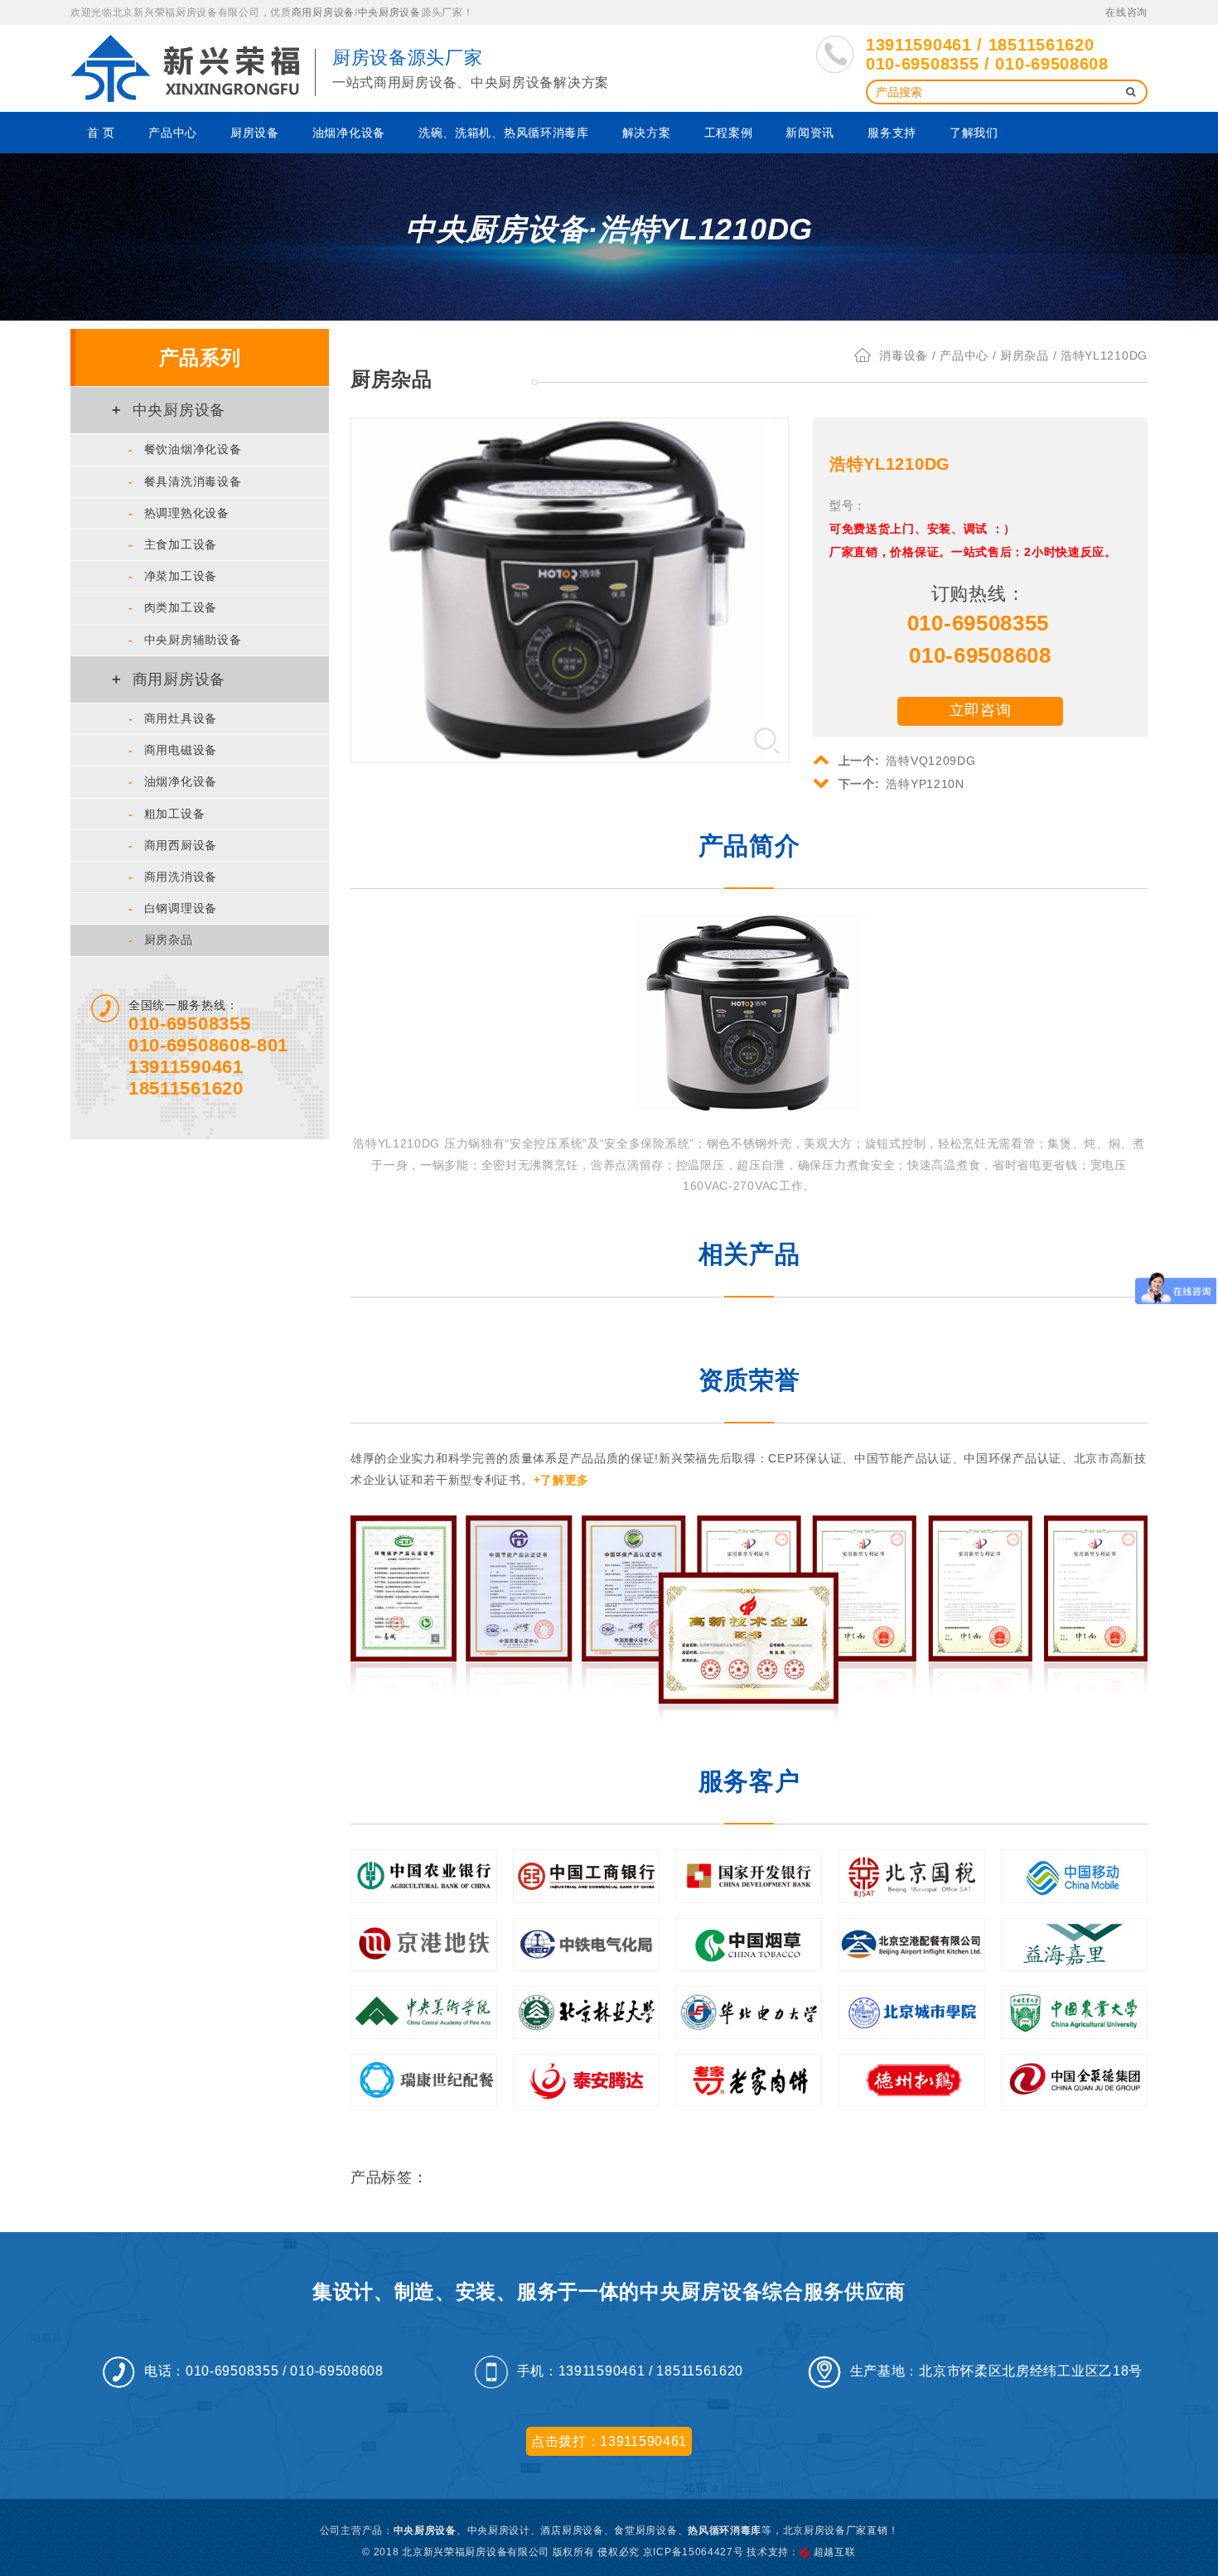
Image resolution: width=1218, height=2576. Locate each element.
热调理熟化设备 (179, 513)
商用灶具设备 (173, 718)
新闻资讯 (810, 133)
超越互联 (835, 2552)
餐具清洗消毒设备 (185, 481)
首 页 (101, 133)
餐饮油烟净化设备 (185, 449)
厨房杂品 (161, 940)
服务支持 (892, 133)
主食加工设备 (173, 544)
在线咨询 (1126, 12)
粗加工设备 (167, 814)
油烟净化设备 (349, 133)
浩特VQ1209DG (907, 761)
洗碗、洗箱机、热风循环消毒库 (504, 133)
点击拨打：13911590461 (609, 2441)
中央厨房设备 (389, 12)
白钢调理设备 (173, 908)
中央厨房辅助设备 (185, 640)
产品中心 (173, 133)
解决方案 (647, 133)
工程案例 (729, 133)
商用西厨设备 (173, 845)
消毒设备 (904, 355)
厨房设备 (255, 133)
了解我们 (974, 133)
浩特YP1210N (901, 784)
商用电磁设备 (173, 750)
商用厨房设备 (323, 12)
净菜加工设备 (173, 576)
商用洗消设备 (173, 877)
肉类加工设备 (173, 607)
